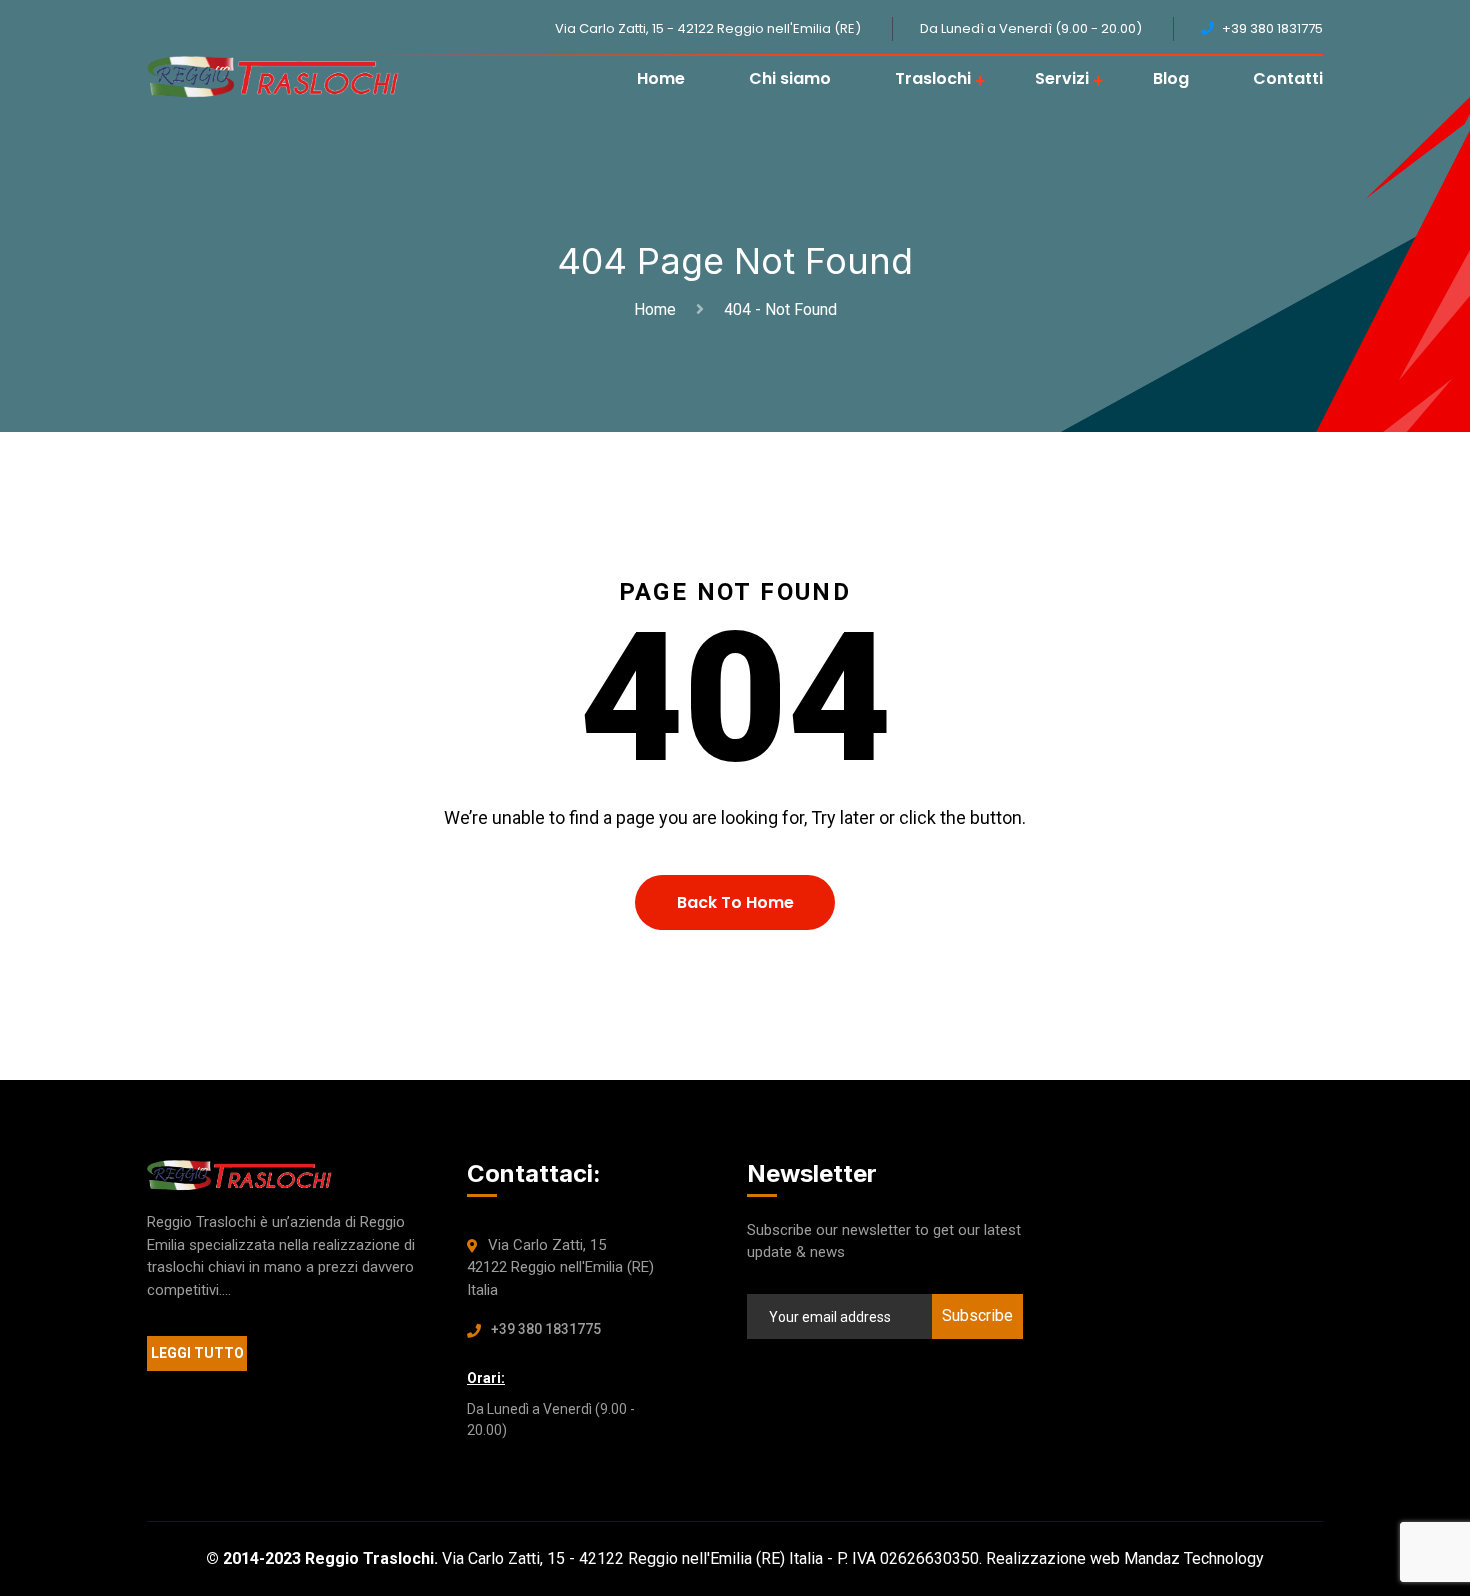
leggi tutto (197, 1353)
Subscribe (977, 1315)
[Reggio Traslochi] (273, 77)
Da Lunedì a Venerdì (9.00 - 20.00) (1031, 28)
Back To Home (735, 902)
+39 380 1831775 (546, 1329)
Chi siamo (790, 78)
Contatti (1288, 78)
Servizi (1062, 78)
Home (661, 78)
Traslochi (933, 78)
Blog (1171, 78)
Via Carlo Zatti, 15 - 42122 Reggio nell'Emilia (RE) (708, 28)
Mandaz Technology (1194, 1558)
